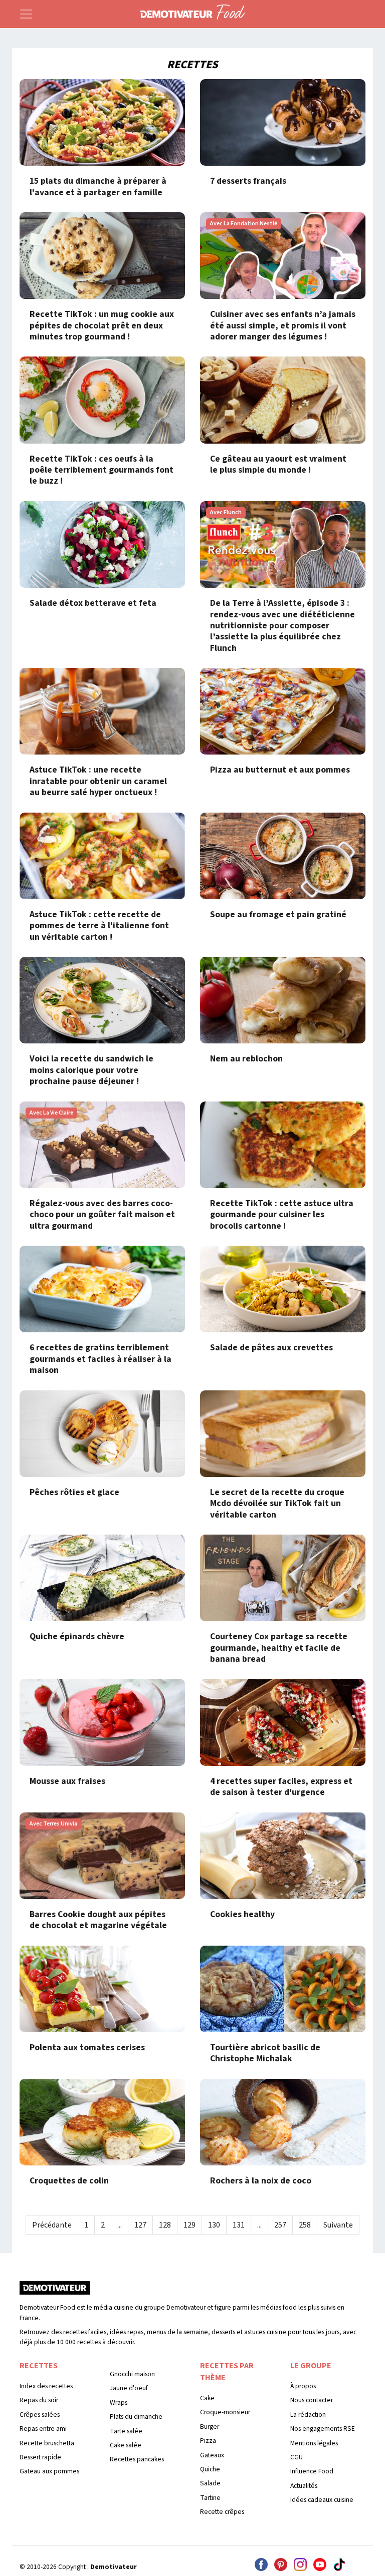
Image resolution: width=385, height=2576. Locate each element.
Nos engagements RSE (323, 2429)
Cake (207, 2398)
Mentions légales (314, 2443)
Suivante (338, 2225)
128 (165, 2225)
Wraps (119, 2403)
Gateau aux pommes (49, 2471)
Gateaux (212, 2455)
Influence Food (312, 2471)
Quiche (210, 2469)
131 (239, 2225)
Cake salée (126, 2445)
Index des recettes (46, 2386)
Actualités (304, 2486)
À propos (303, 2386)
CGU (297, 2457)
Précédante (52, 2225)
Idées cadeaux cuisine (322, 2500)
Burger (210, 2427)
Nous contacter (312, 2400)
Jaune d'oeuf (129, 2388)
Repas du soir (39, 2400)
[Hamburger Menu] (26, 14)
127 (140, 2225)
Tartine (210, 2498)
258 (305, 2225)
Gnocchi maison (132, 2374)
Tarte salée (126, 2431)
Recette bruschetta (47, 2443)
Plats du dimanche (136, 2417)
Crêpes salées (40, 2415)
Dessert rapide (40, 2457)
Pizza (208, 2441)
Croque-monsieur (225, 2412)
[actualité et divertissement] (55, 2291)
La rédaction (308, 2415)
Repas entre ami (43, 2429)
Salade (210, 2483)
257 (280, 2225)
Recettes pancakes (137, 2459)
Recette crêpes (222, 2512)
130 (214, 2225)
